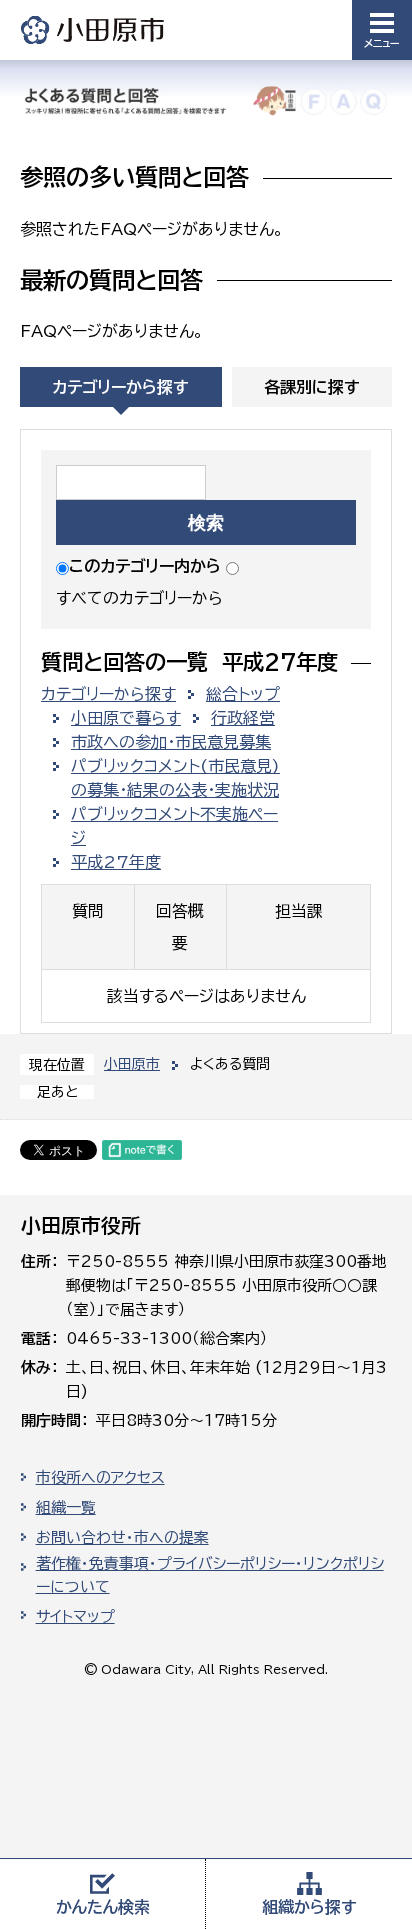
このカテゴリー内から (145, 566)
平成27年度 (116, 862)
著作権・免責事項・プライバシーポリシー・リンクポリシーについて (210, 1575)
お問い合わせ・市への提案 (122, 1537)
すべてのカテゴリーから (139, 598)
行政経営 (243, 718)
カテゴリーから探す (120, 387)
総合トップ (243, 694)
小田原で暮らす (126, 718)
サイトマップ (75, 1616)
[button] (382, 30)
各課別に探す (312, 387)
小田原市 (94, 29)
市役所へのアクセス (100, 1477)
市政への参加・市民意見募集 (171, 742)
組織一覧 (66, 1507)
